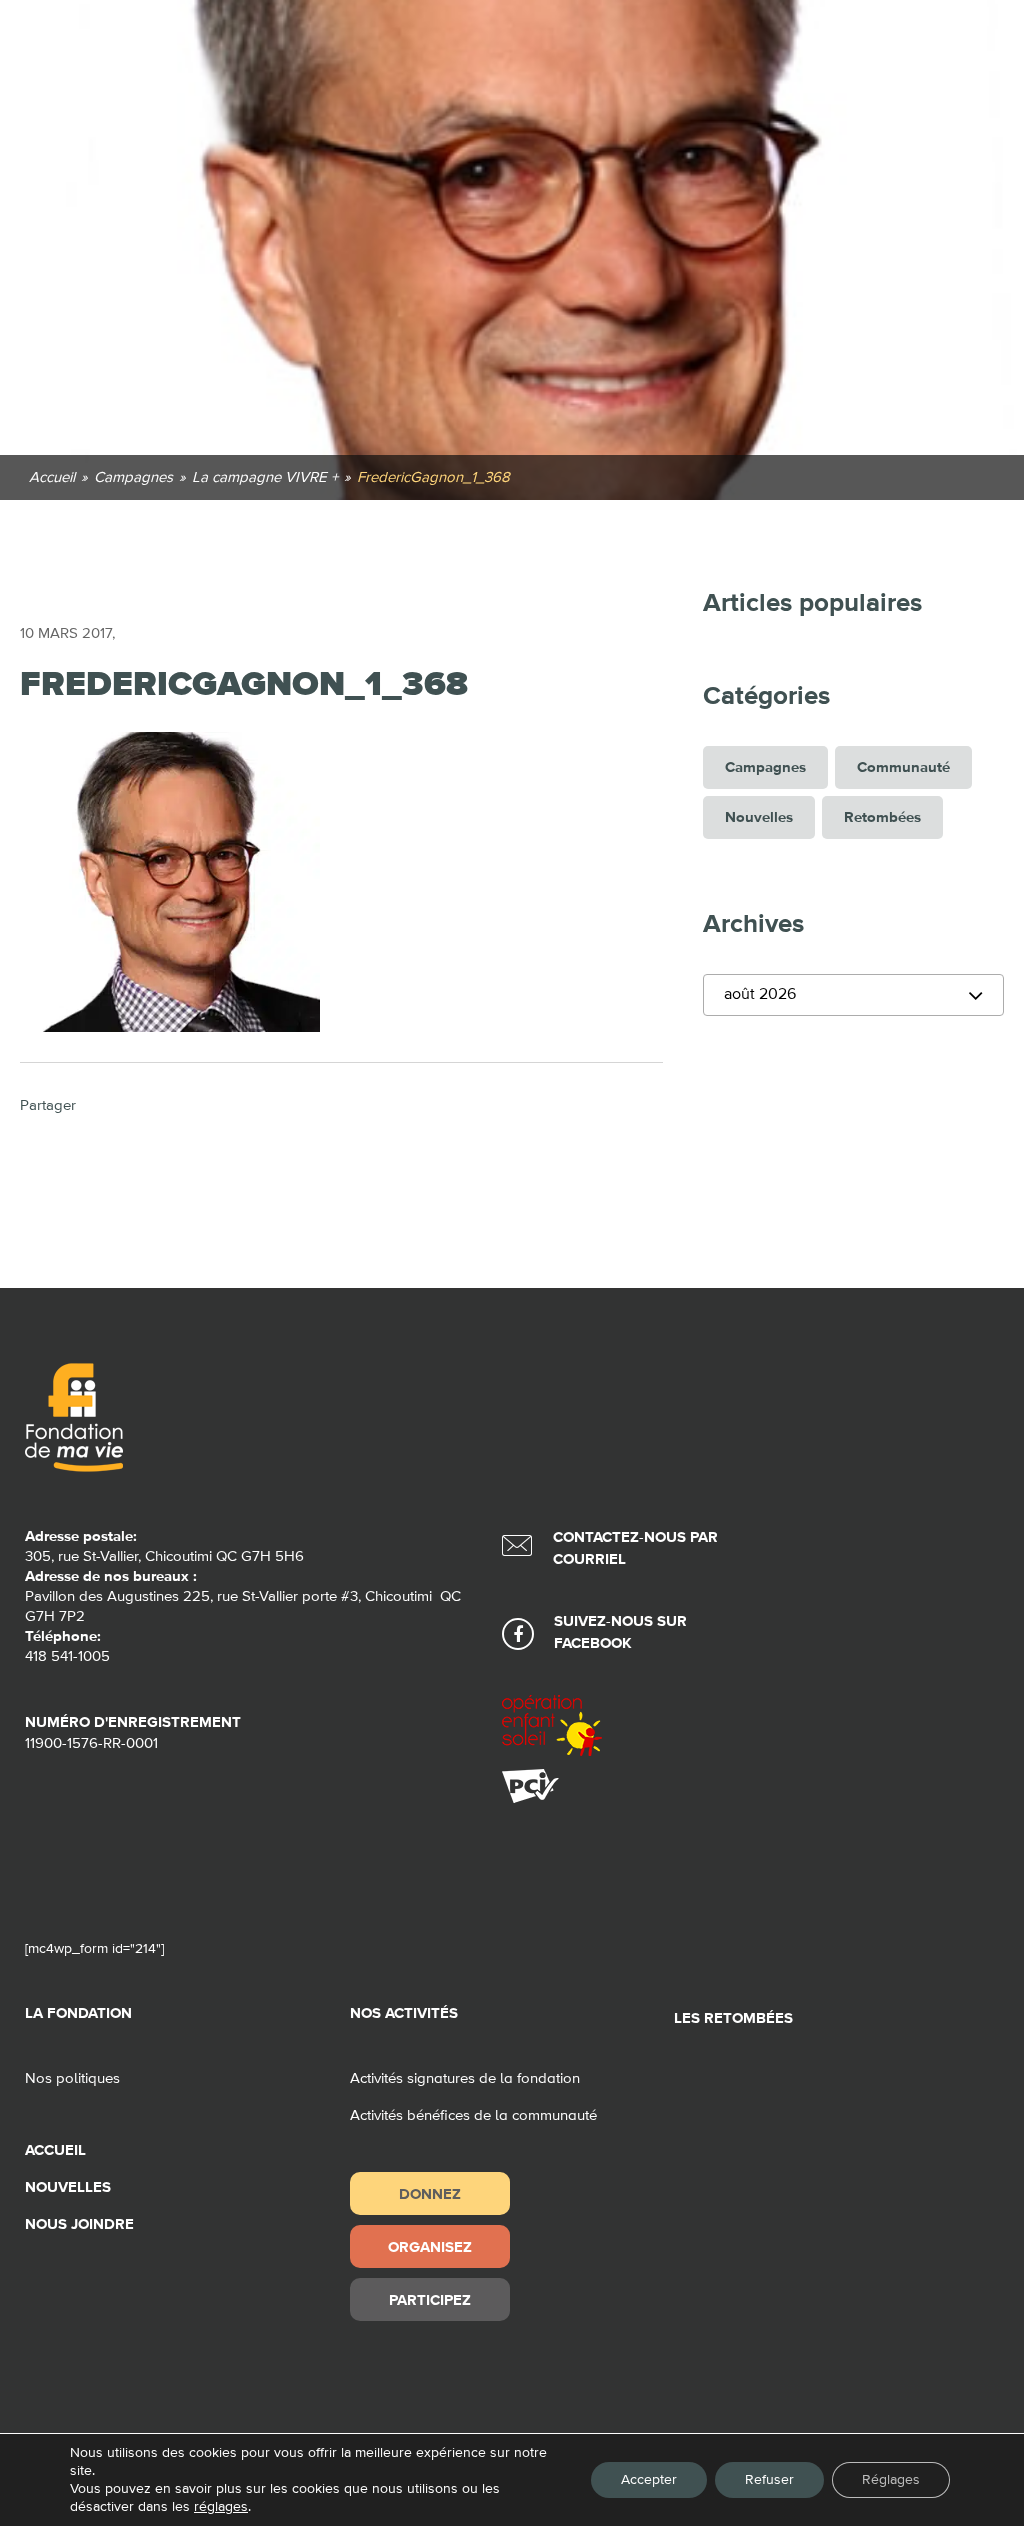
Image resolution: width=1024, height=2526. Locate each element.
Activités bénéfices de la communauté (473, 2115)
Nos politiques (72, 2078)
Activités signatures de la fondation (465, 2078)
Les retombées (733, 2018)
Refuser (769, 2480)
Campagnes (765, 767)
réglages (221, 2507)
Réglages (891, 2480)
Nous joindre (79, 2224)
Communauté (903, 767)
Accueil (55, 2150)
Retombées (882, 817)
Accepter (649, 2480)
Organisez (430, 2246)
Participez (430, 2299)
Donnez (430, 2193)
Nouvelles (759, 817)
